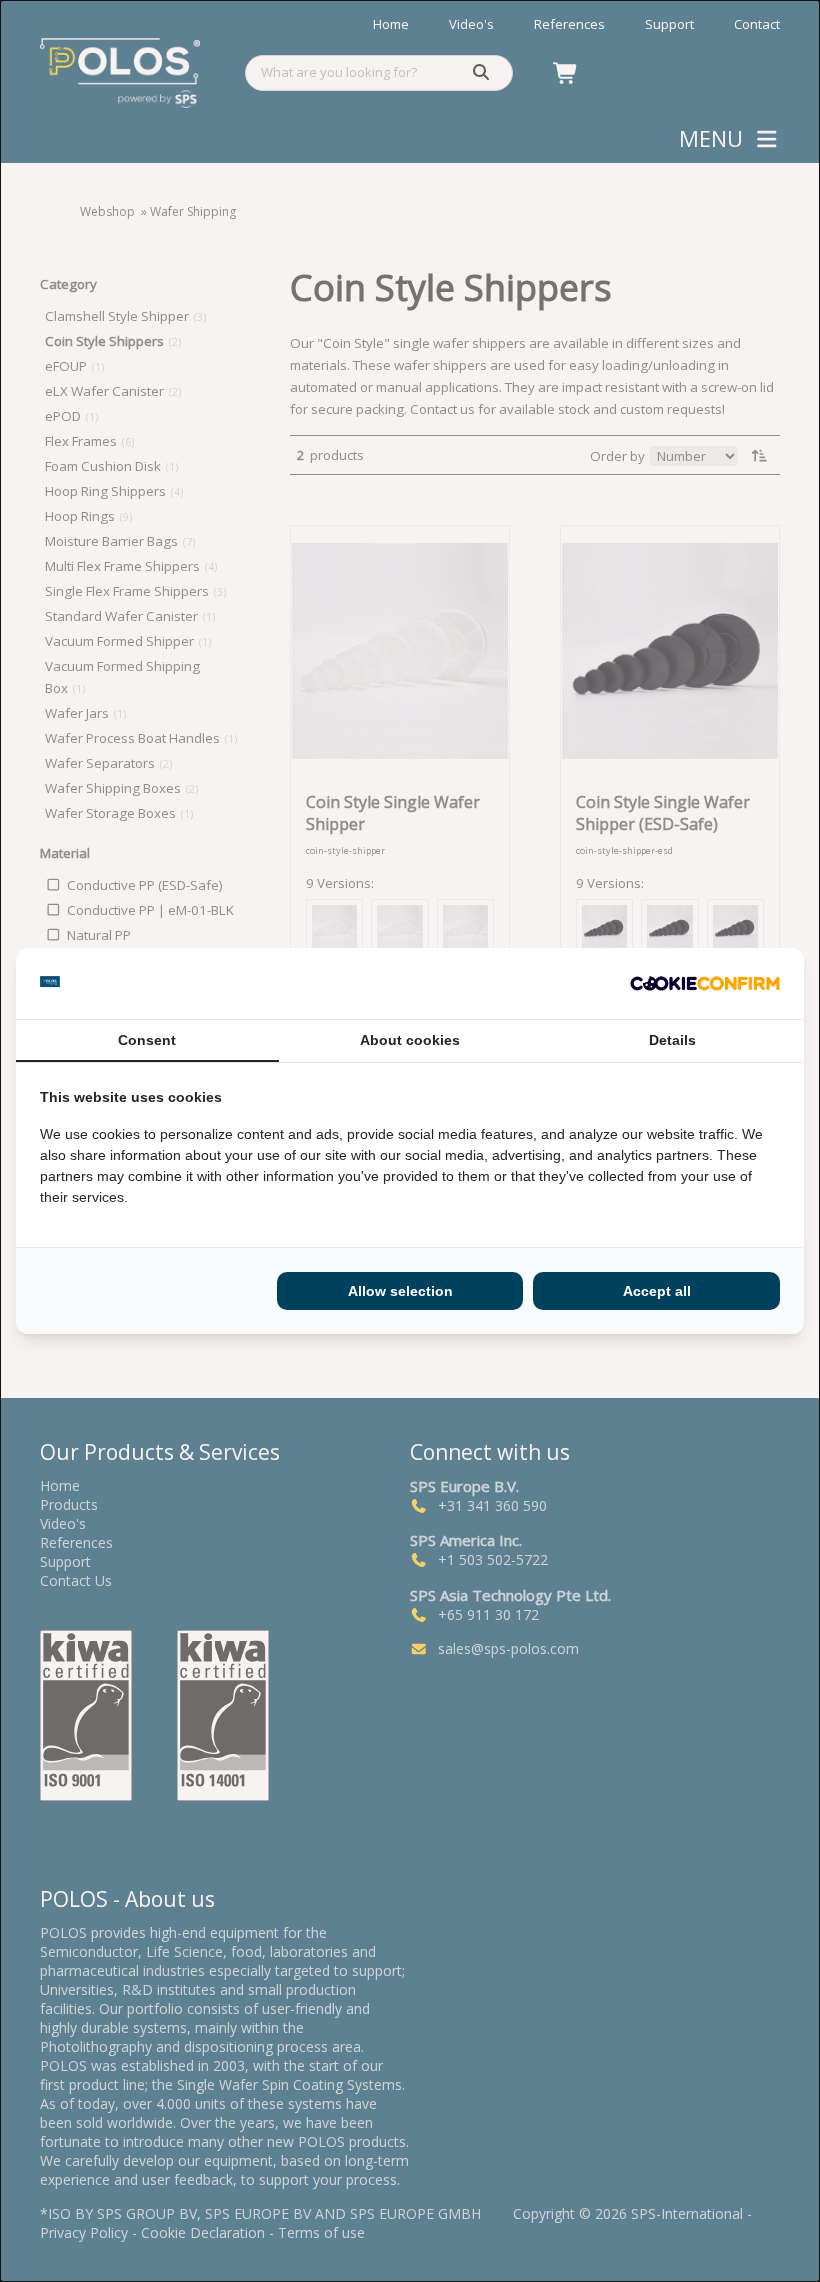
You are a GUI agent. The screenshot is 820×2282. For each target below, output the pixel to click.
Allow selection (400, 1291)
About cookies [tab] (410, 1040)
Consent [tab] (147, 1040)
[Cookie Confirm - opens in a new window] (705, 984)
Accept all (657, 1291)
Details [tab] (672, 1040)
